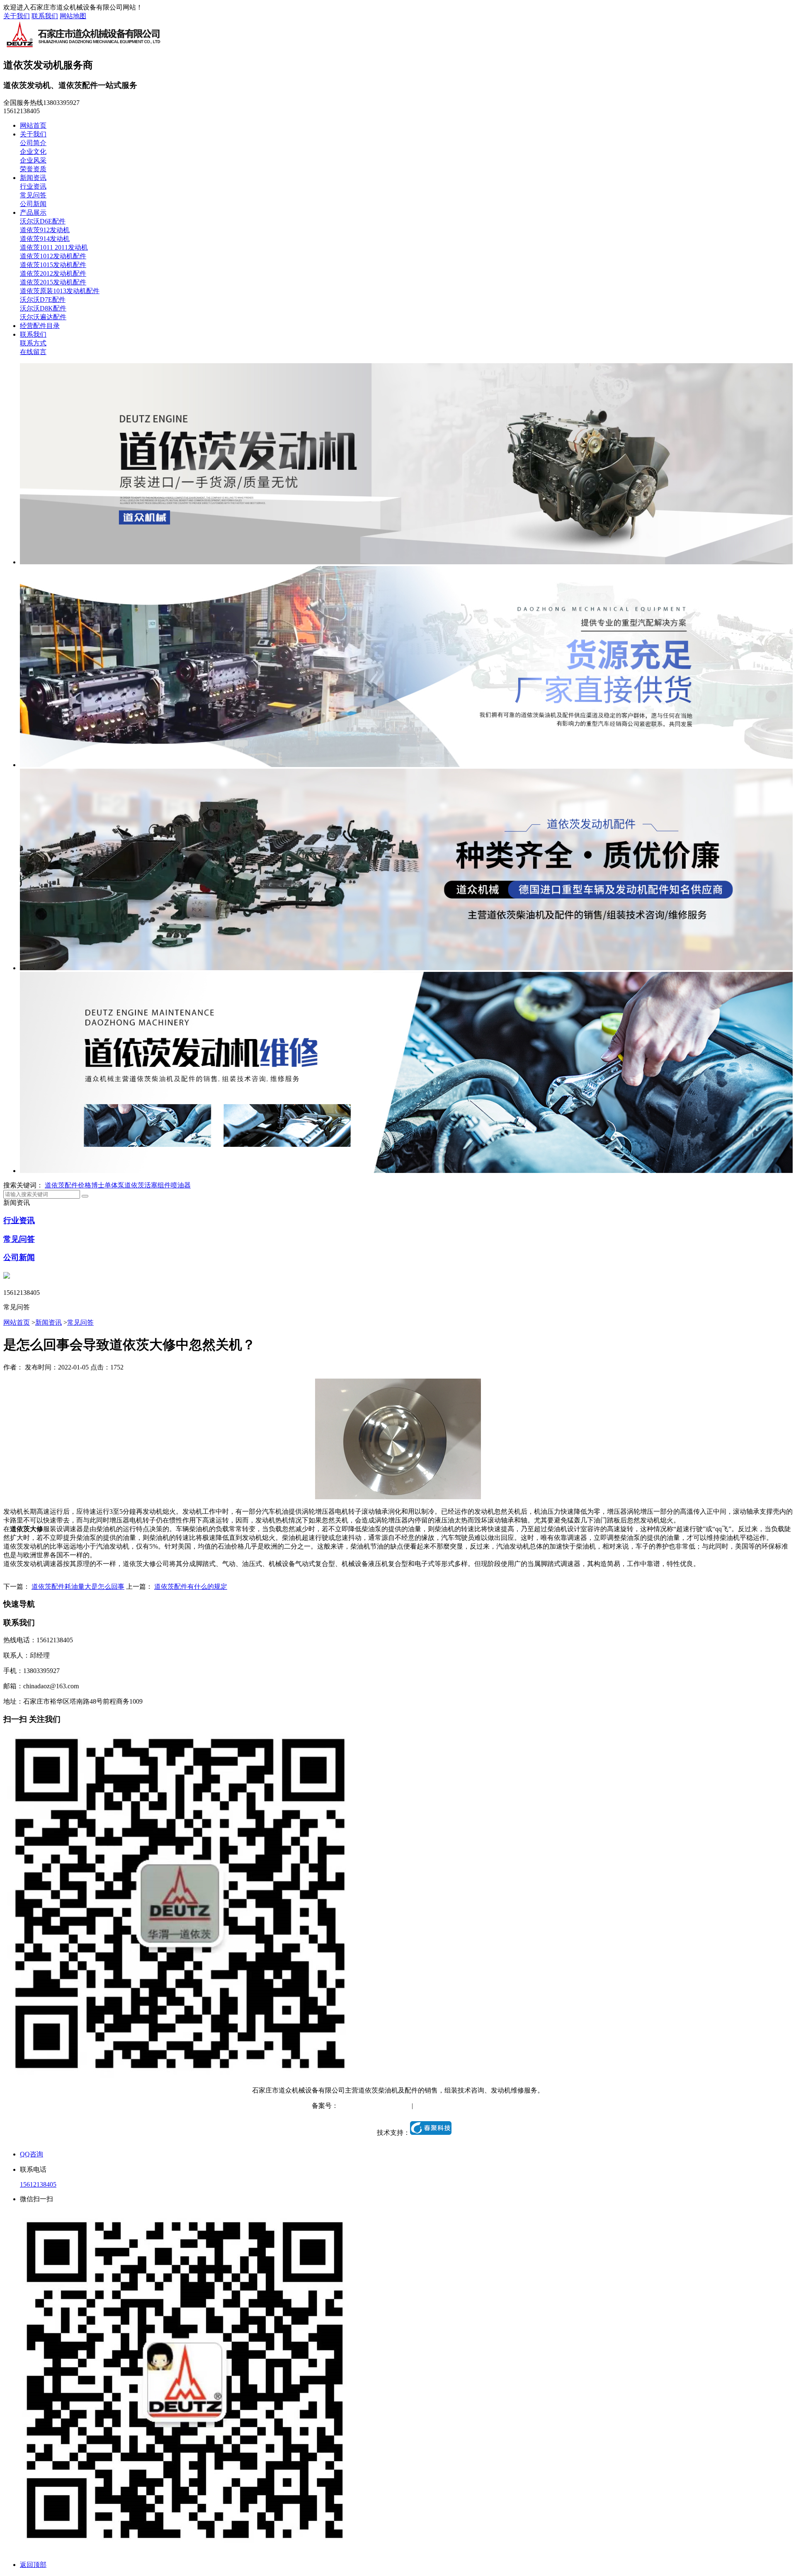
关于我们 (17, 16)
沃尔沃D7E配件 (43, 300)
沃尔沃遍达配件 (43, 317)
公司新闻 (33, 204)
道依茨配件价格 (68, 1185)
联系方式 (33, 343)
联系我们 (45, 16)
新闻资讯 (33, 178)
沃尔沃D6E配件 (43, 221)
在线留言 (33, 352)
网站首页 (33, 125)
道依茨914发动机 (45, 239)
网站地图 (73, 16)
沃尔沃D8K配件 (43, 308)
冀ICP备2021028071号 (370, 2106)
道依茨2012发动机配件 (53, 273)
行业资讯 (33, 186)
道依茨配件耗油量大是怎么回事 (78, 1587)
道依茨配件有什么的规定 (191, 1587)
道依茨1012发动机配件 (53, 256)
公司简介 (33, 143)
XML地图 (470, 2106)
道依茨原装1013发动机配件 (60, 291)
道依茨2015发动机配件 (53, 282)
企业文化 (33, 152)
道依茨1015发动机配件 (53, 265)
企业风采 (33, 160)
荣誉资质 (33, 169)
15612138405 (38, 2184)
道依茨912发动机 (45, 230)
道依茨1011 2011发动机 (54, 247)
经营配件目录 (40, 326)
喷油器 (181, 1185)
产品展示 (33, 212)
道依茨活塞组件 (148, 1185)
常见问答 (33, 195)
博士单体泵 (108, 1185)
